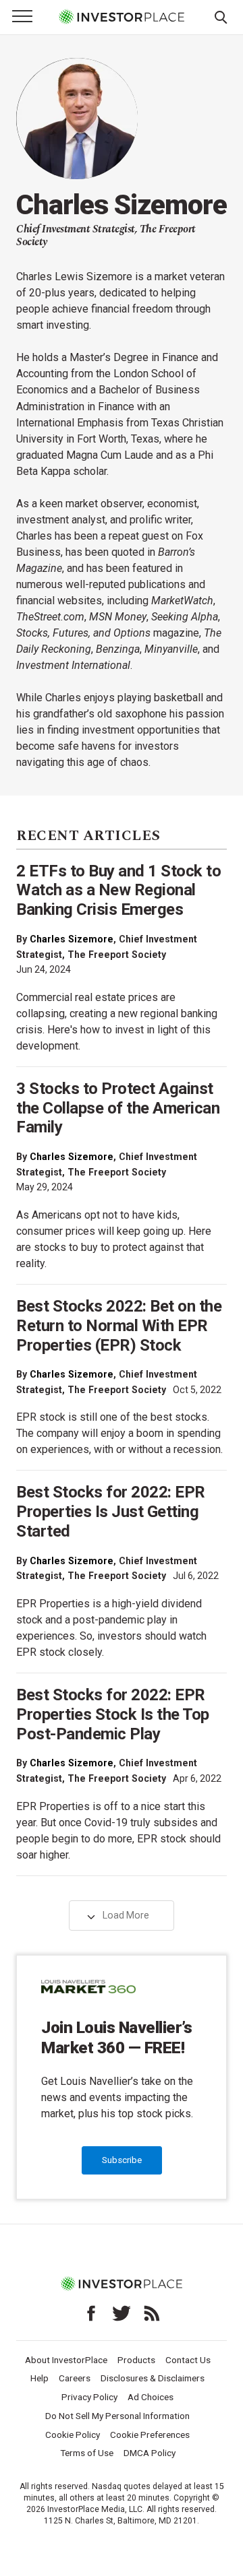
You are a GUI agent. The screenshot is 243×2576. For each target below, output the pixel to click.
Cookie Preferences (150, 2435)
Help (39, 2378)
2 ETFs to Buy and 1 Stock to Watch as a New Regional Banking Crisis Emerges (118, 891)
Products (136, 2360)
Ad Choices (151, 2397)
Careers (75, 2378)
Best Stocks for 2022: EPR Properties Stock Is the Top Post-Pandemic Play (113, 1714)
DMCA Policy (150, 2453)
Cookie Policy (73, 2435)
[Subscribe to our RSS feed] (152, 2313)
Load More (125, 1915)
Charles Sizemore (72, 939)
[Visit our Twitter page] (122, 2313)
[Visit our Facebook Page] (91, 2313)
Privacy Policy (89, 2397)
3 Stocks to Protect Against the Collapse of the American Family (118, 1108)
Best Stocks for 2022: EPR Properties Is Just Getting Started (111, 1512)
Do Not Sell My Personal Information (117, 2416)
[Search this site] (221, 16)
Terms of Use (87, 2453)
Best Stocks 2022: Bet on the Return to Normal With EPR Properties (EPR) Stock (119, 1326)
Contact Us (188, 2360)
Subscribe (122, 2160)
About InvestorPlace (66, 2360)
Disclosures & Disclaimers (153, 2378)
